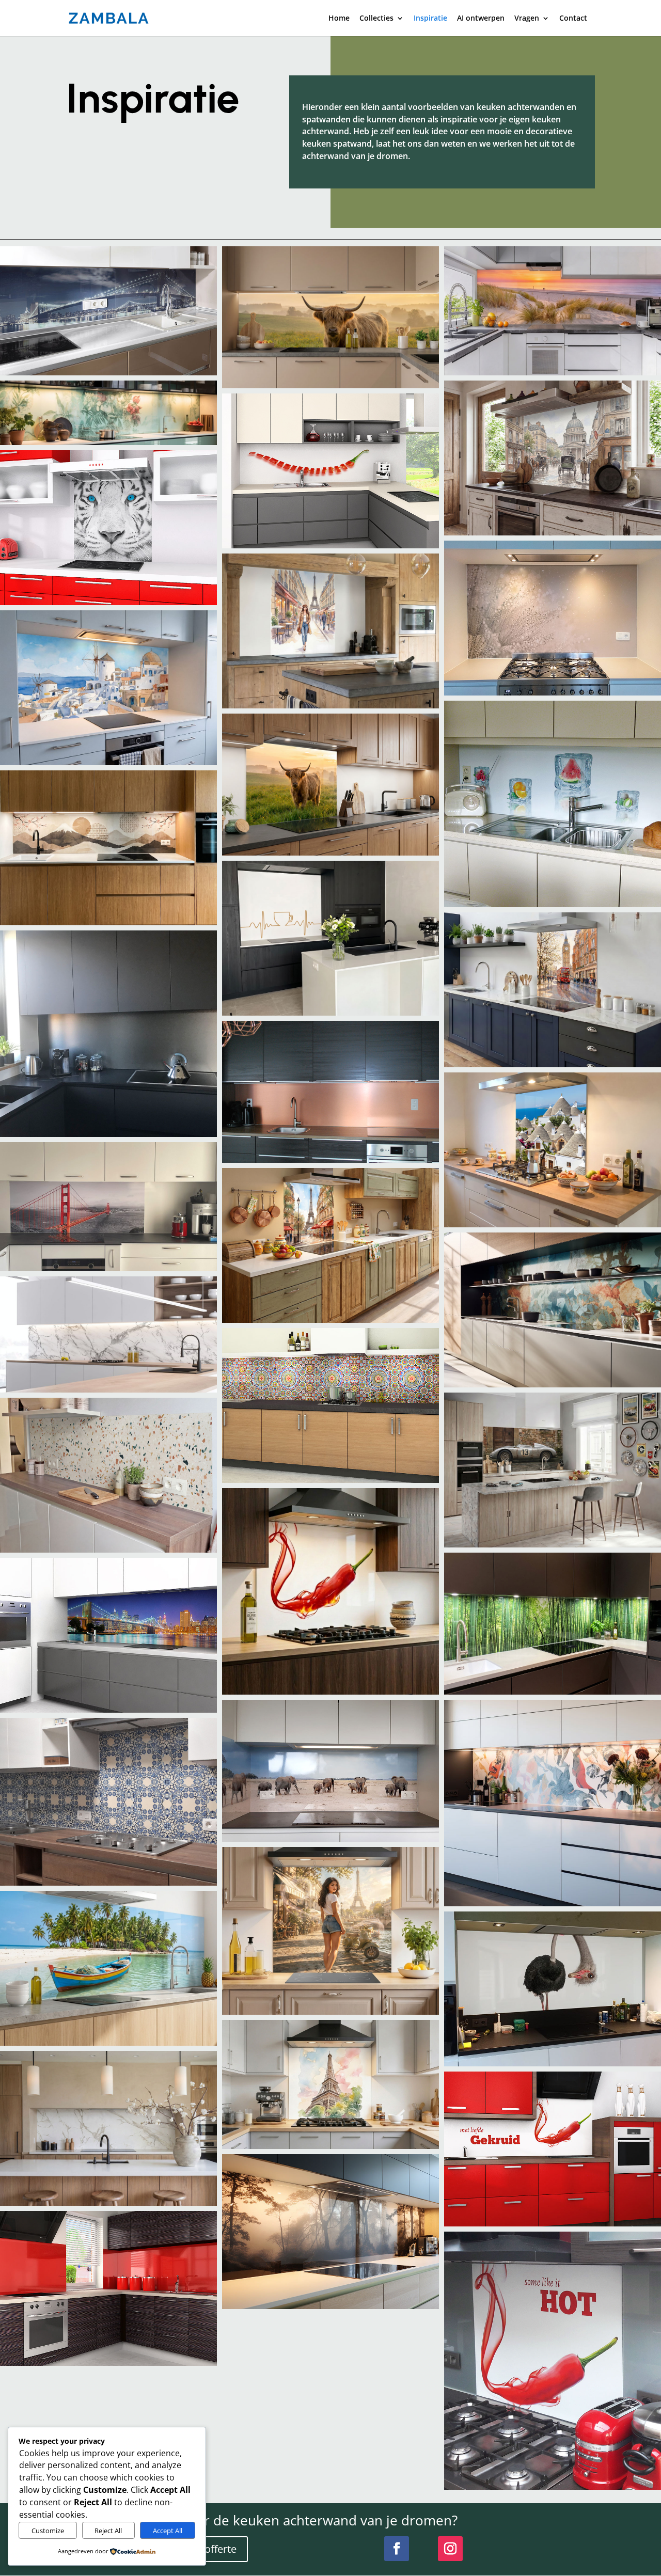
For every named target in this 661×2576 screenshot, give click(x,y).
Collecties (376, 19)
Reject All (108, 2531)
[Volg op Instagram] (450, 2549)
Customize (48, 2531)
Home (339, 19)
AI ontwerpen (481, 19)
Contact (573, 19)
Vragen (527, 19)
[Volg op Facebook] (397, 2549)
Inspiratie (430, 19)
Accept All (168, 2531)
